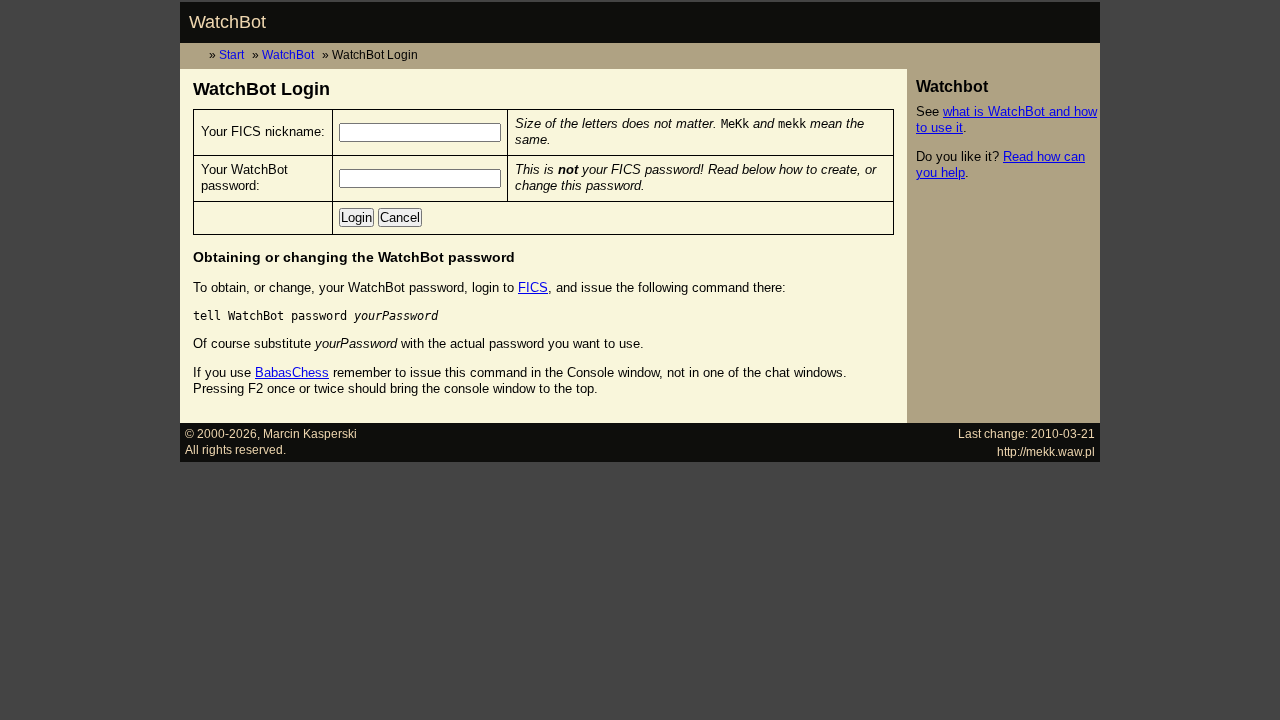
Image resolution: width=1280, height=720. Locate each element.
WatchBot (227, 22)
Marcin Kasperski (310, 433)
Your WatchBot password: (244, 177)
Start (231, 54)
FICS (533, 287)
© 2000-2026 (221, 433)
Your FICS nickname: (263, 131)
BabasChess (292, 372)
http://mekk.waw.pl (1046, 451)
